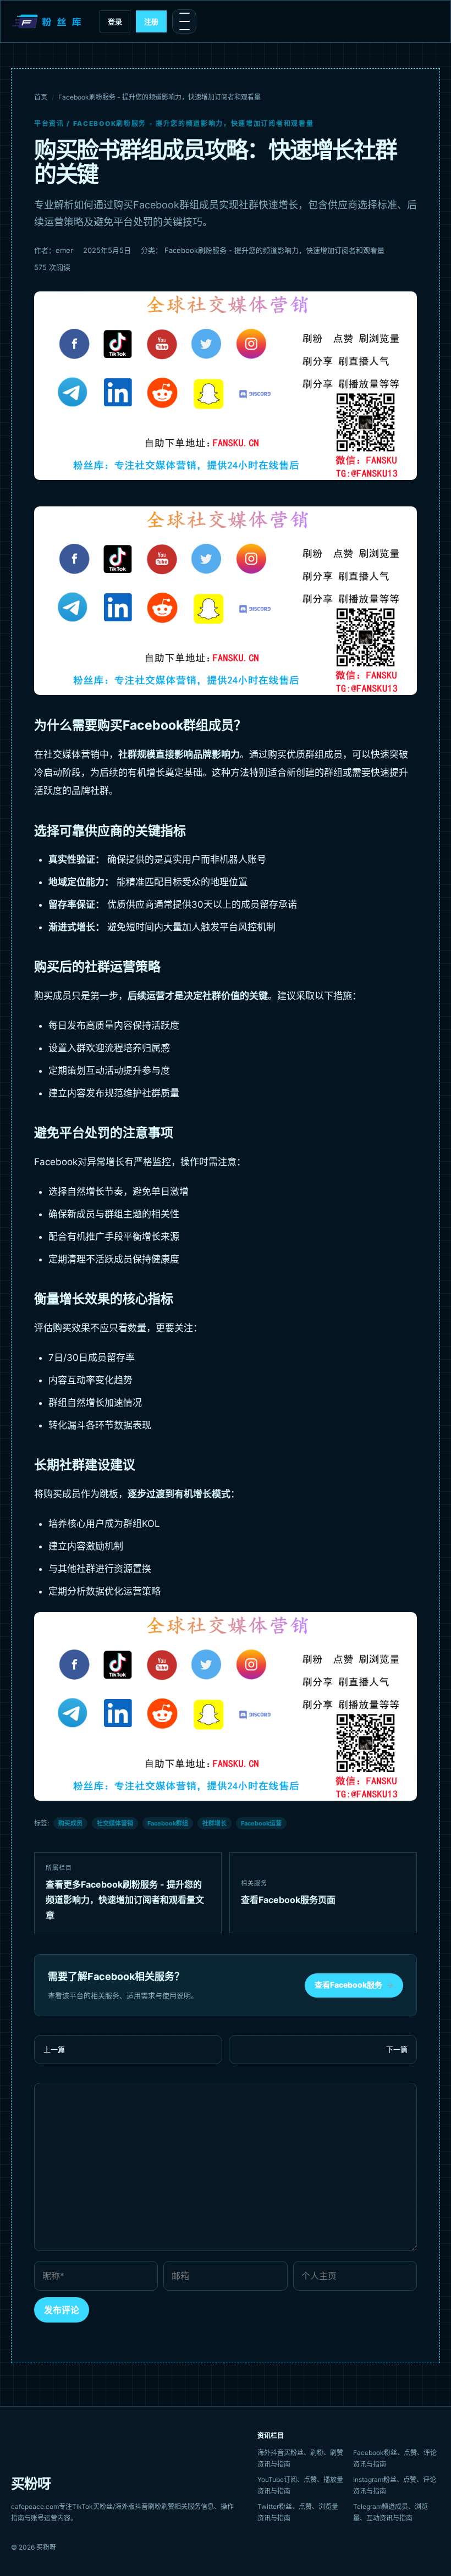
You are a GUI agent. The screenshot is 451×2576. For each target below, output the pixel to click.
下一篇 (397, 2049)
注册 (151, 21)
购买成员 (70, 1823)
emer (64, 250)
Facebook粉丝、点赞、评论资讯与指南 (395, 2458)
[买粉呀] (48, 21)
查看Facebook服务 (354, 1985)
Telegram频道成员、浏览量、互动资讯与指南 (391, 2512)
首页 (41, 97)
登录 (115, 21)
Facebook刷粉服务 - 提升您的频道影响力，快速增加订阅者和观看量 (159, 97)
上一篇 (54, 2049)
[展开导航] (184, 21)
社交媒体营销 (115, 1823)
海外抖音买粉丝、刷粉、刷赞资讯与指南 (300, 2458)
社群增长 (215, 1823)
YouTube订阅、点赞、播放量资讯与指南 (300, 2485)
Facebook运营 (261, 1823)
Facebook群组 (168, 1823)
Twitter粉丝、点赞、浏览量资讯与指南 (298, 2512)
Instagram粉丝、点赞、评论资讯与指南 (395, 2485)
